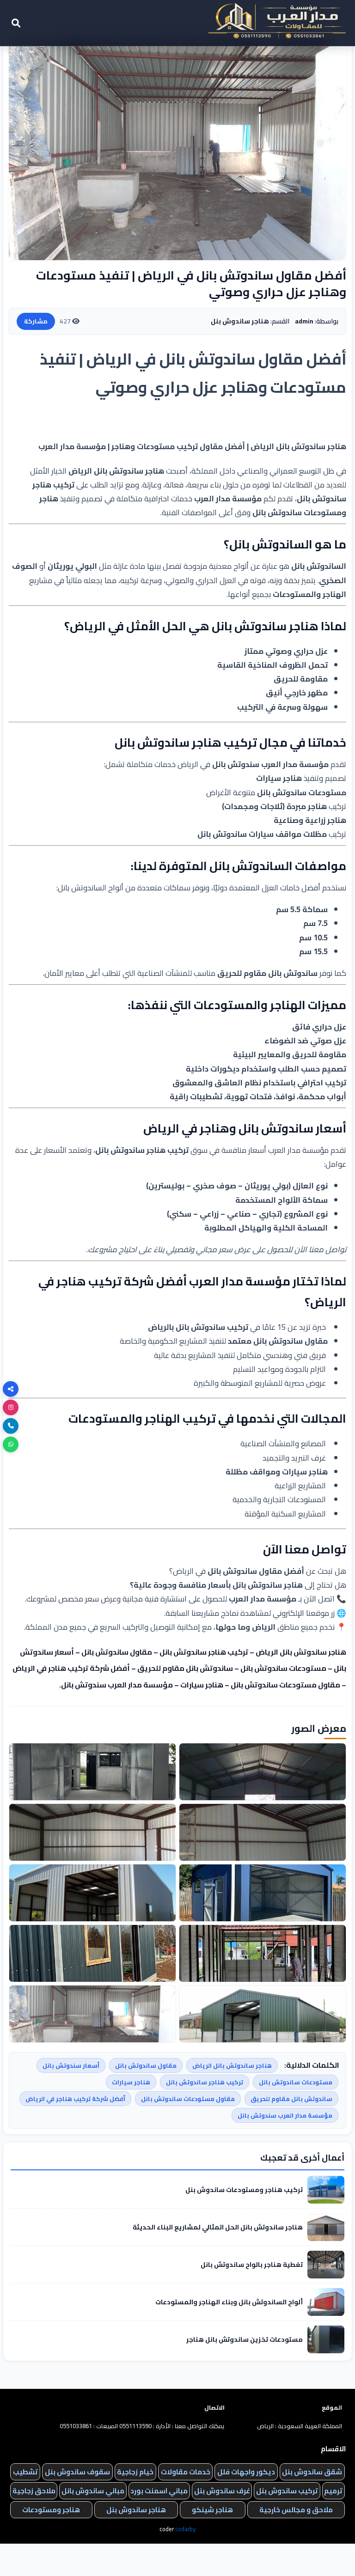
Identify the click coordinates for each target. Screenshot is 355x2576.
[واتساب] (11, 1444)
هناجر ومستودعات (51, 2510)
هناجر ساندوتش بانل (265, 626)
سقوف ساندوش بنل (77, 2472)
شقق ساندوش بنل (312, 2472)
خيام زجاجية (135, 2472)
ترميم (333, 2491)
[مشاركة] (11, 1389)
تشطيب (25, 2472)
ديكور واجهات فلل (246, 2472)
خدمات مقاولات (186, 2472)
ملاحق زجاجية (34, 2491)
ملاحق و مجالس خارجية (296, 2510)
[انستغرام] (11, 1407)
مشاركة (36, 321)
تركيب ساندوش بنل (287, 2491)
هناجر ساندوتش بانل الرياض (116, 471)
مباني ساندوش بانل (93, 2491)
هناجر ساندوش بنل (136, 2510)
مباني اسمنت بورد (159, 2491)
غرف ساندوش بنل (222, 2491)
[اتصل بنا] (11, 1426)
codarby (185, 2529)
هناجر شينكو (212, 2510)
